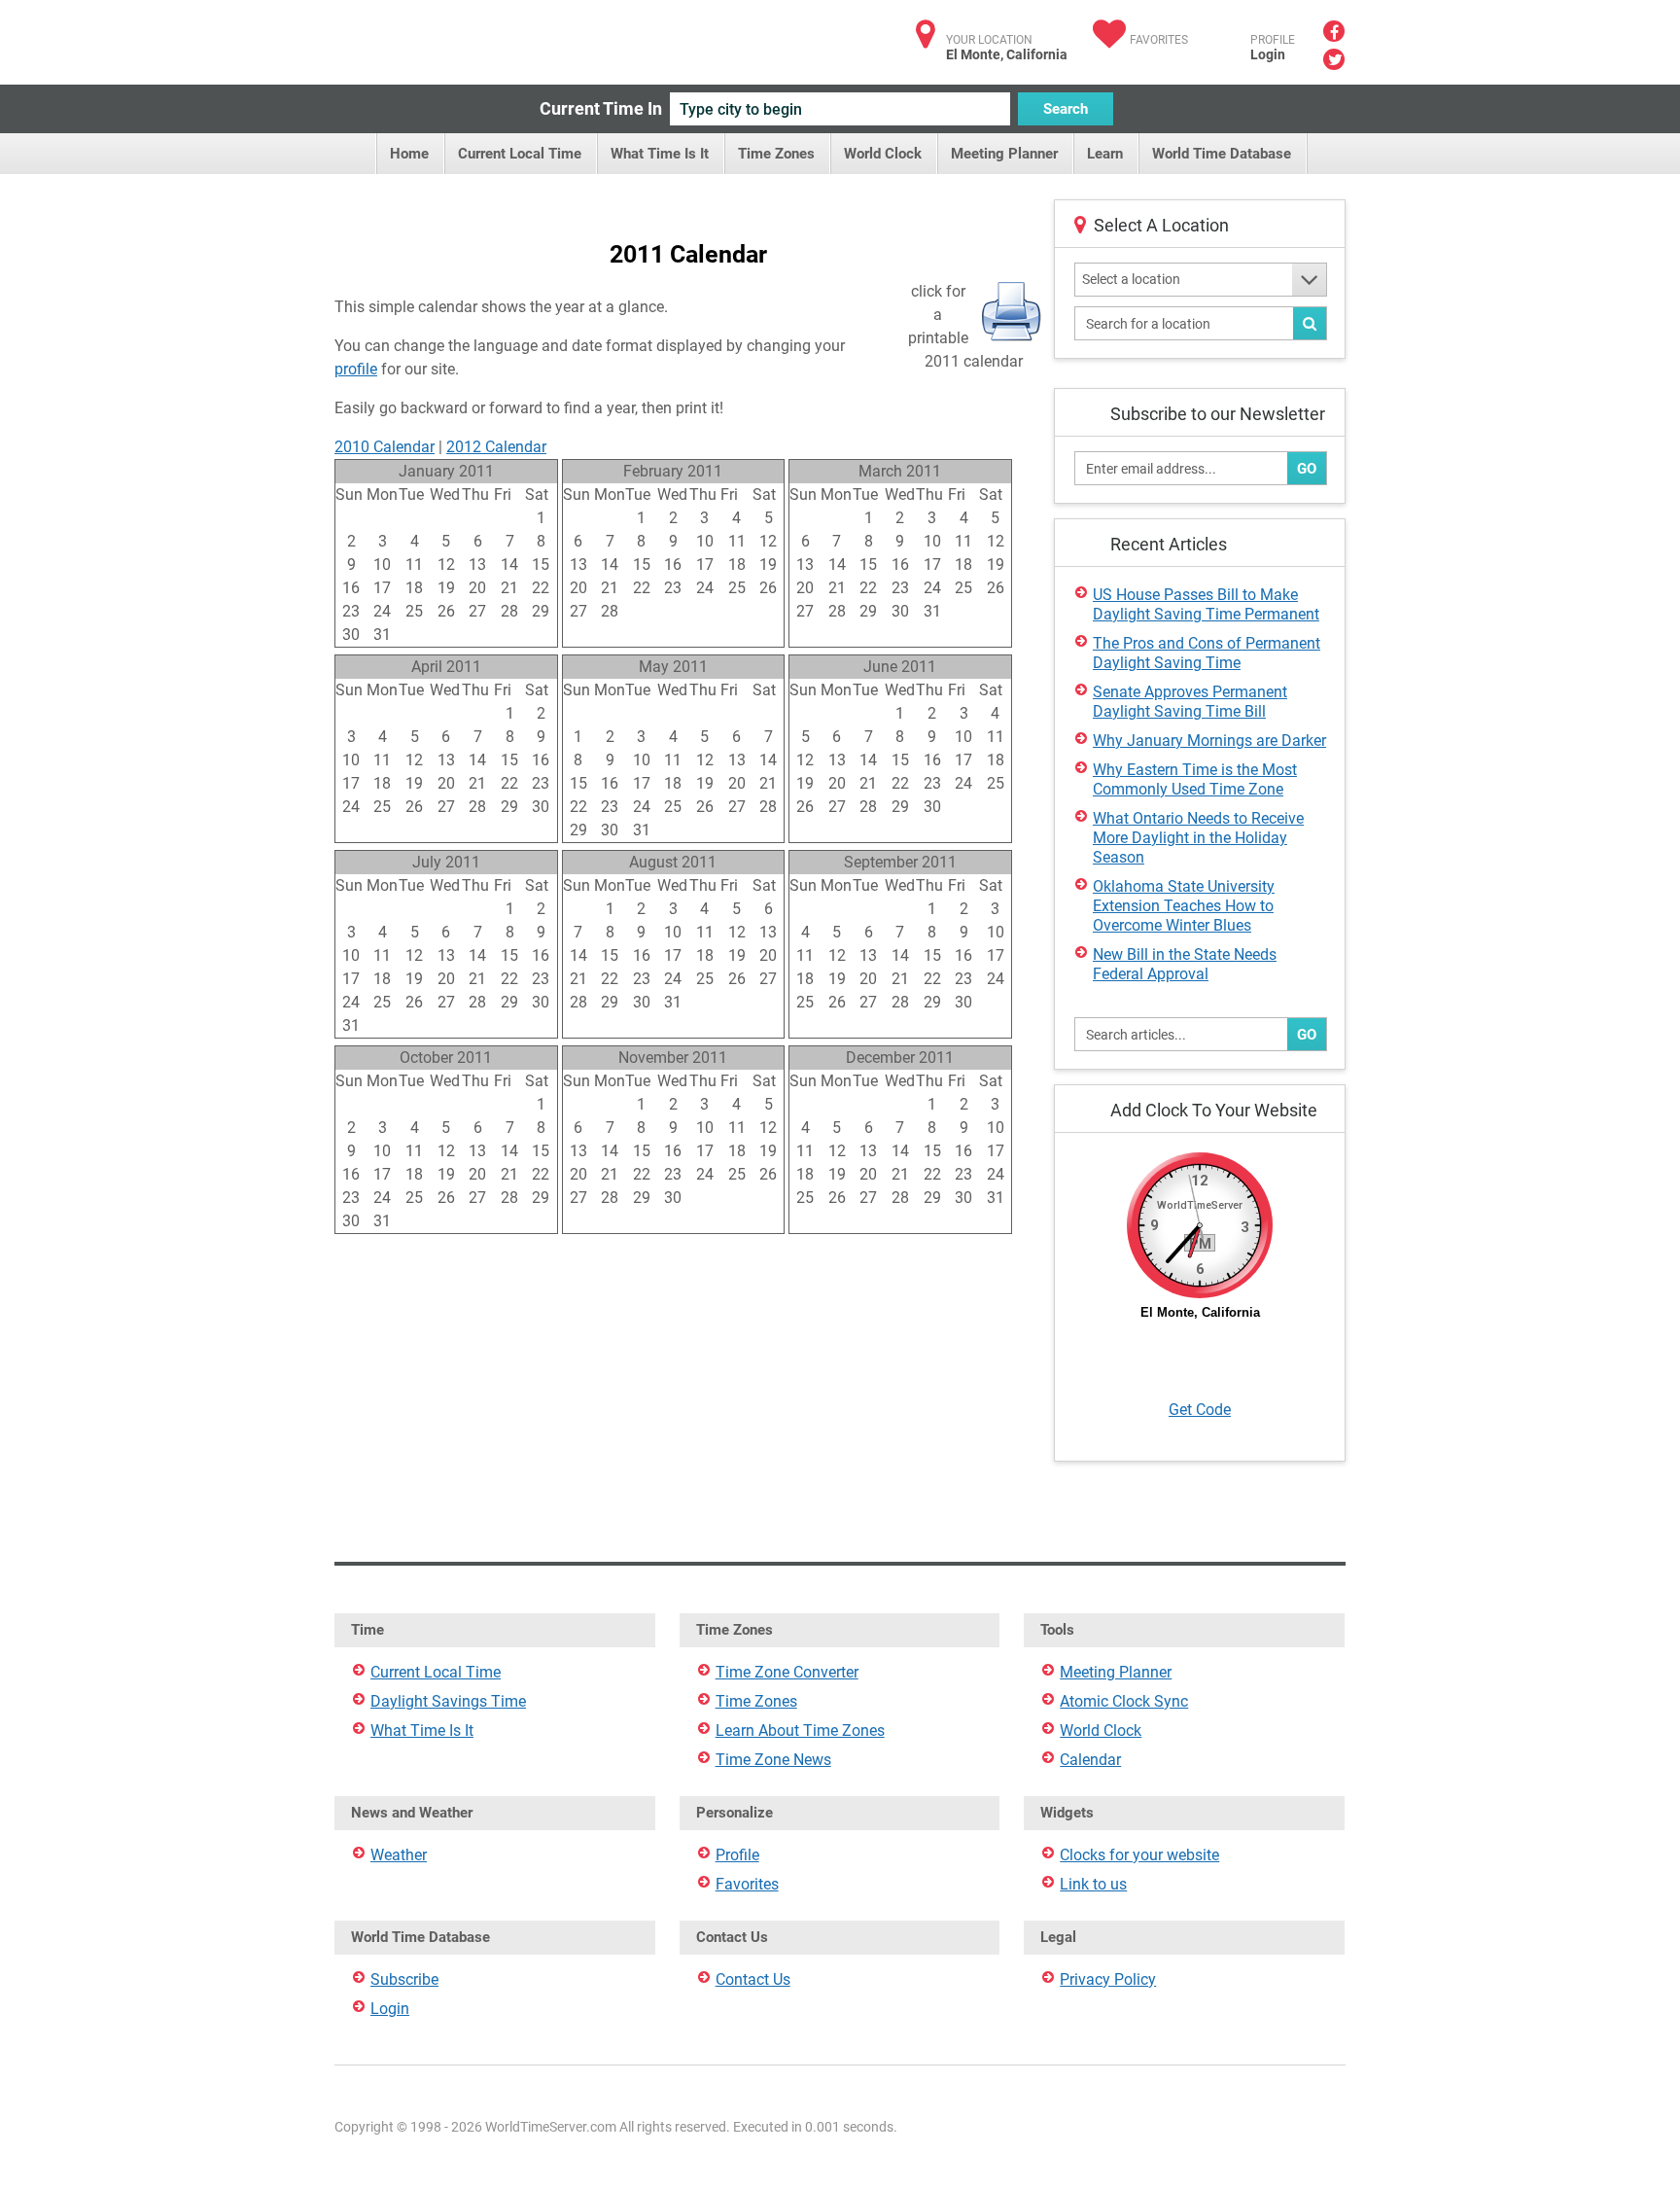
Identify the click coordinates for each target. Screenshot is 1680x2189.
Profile (737, 1855)
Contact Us (753, 1979)
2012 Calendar (496, 447)
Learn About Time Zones (800, 1730)
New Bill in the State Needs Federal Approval (1185, 964)
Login (1268, 54)
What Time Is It (660, 154)
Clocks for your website (1139, 1855)
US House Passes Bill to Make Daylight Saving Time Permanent (1206, 604)
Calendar (1090, 1760)
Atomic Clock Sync (1124, 1701)
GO (1307, 469)
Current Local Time (520, 154)
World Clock (883, 154)
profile (356, 369)
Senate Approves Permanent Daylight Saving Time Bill (1190, 702)
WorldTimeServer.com (463, 36)
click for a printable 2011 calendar (966, 316)
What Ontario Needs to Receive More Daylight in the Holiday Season (1198, 838)
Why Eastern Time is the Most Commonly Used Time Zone (1195, 779)
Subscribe (404, 1979)
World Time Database (1222, 154)
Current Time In (601, 108)
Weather (399, 1855)
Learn (1105, 154)
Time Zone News (773, 1760)
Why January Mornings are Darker (1209, 741)
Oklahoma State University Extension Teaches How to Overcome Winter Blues (1184, 906)
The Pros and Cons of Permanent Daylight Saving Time (1207, 653)
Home (409, 154)
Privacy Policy (1108, 1979)
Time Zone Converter (787, 1672)
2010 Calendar (385, 447)
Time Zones (776, 154)
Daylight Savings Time (448, 1701)
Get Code (1200, 1410)
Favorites (1159, 40)
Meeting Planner (1004, 154)
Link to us (1093, 1884)
